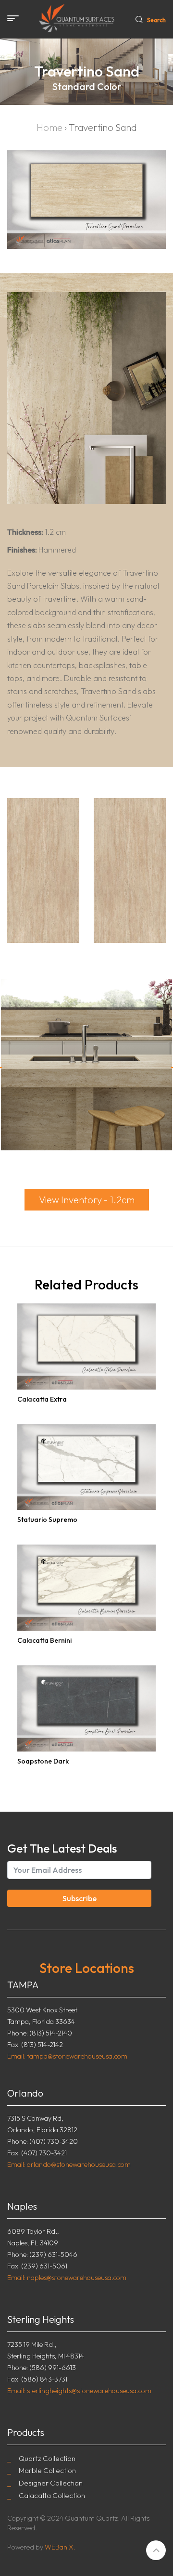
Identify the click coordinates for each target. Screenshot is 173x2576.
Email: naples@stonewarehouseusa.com (67, 2278)
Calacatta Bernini (44, 1640)
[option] (86, 1067)
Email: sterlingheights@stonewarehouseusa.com (79, 2391)
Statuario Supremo (47, 1520)
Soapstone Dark (43, 1761)
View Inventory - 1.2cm (87, 1200)
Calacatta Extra (42, 1399)
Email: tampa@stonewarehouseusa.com (67, 2056)
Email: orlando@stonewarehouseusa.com (69, 2164)
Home (49, 127)
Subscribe (80, 1898)
